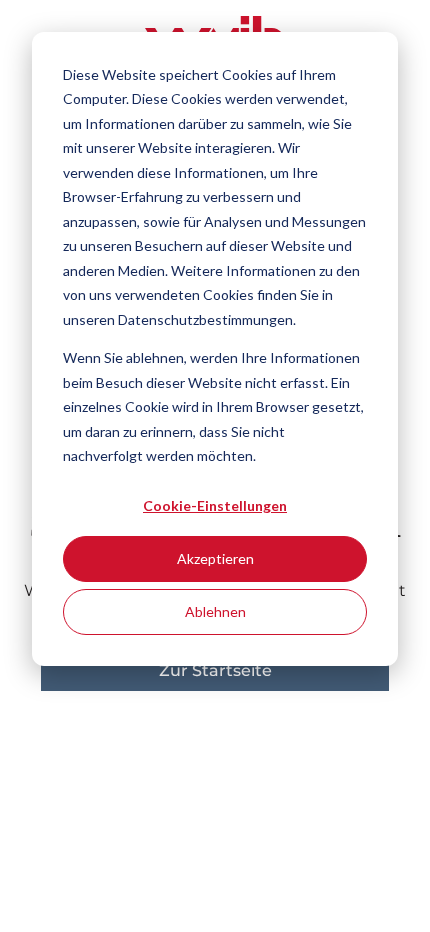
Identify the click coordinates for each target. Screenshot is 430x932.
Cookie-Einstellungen (215, 505)
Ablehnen (215, 611)
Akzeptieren (215, 558)
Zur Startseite (215, 670)
